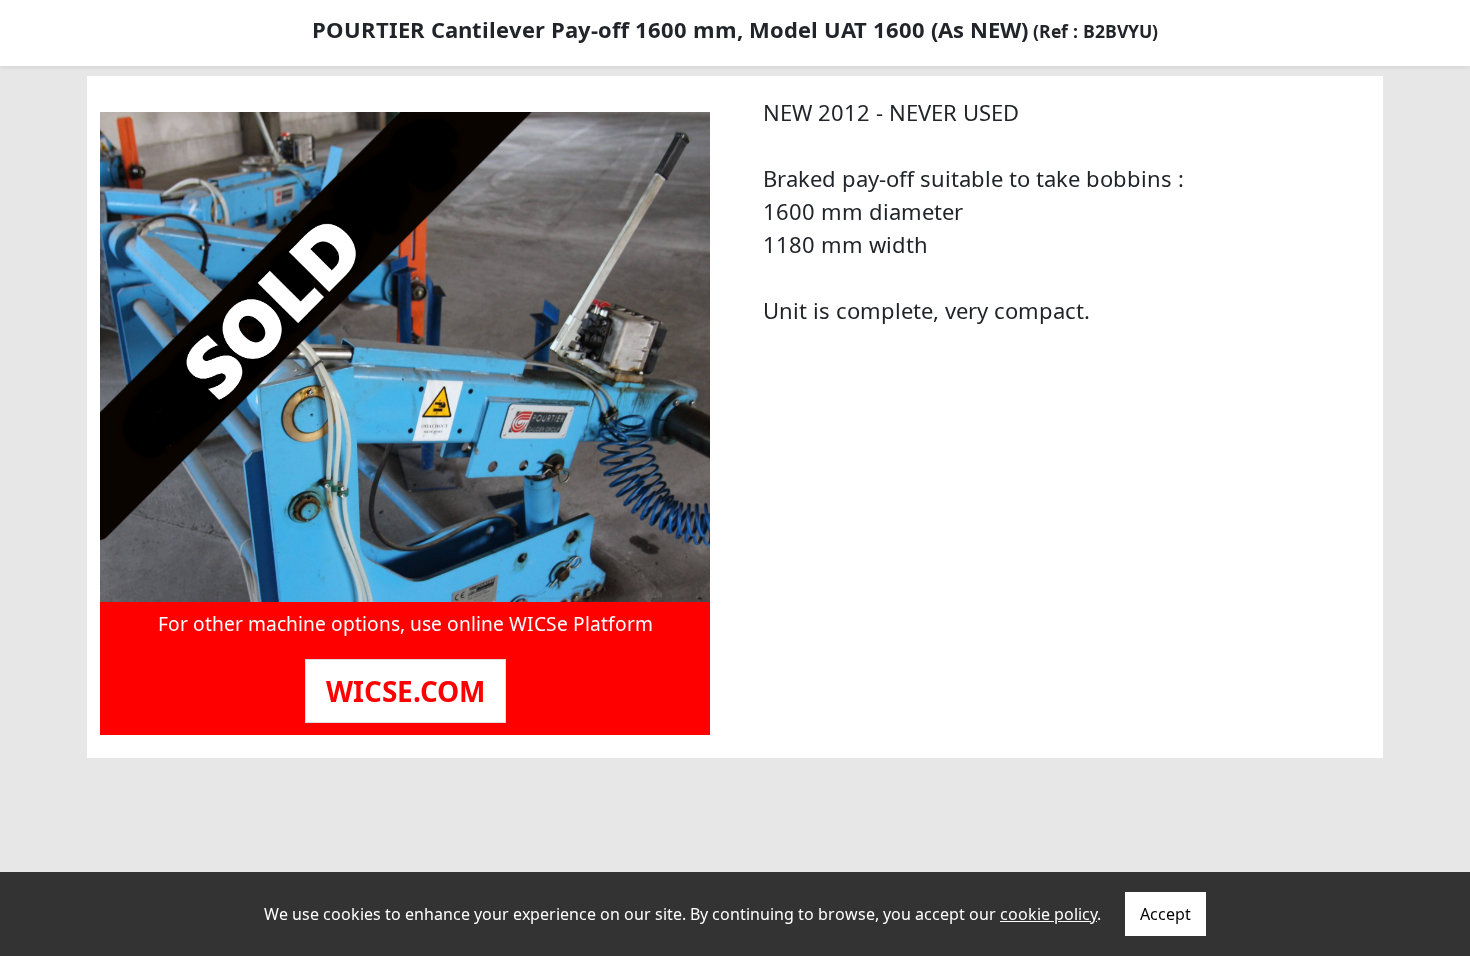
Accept (1165, 914)
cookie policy (1048, 914)
